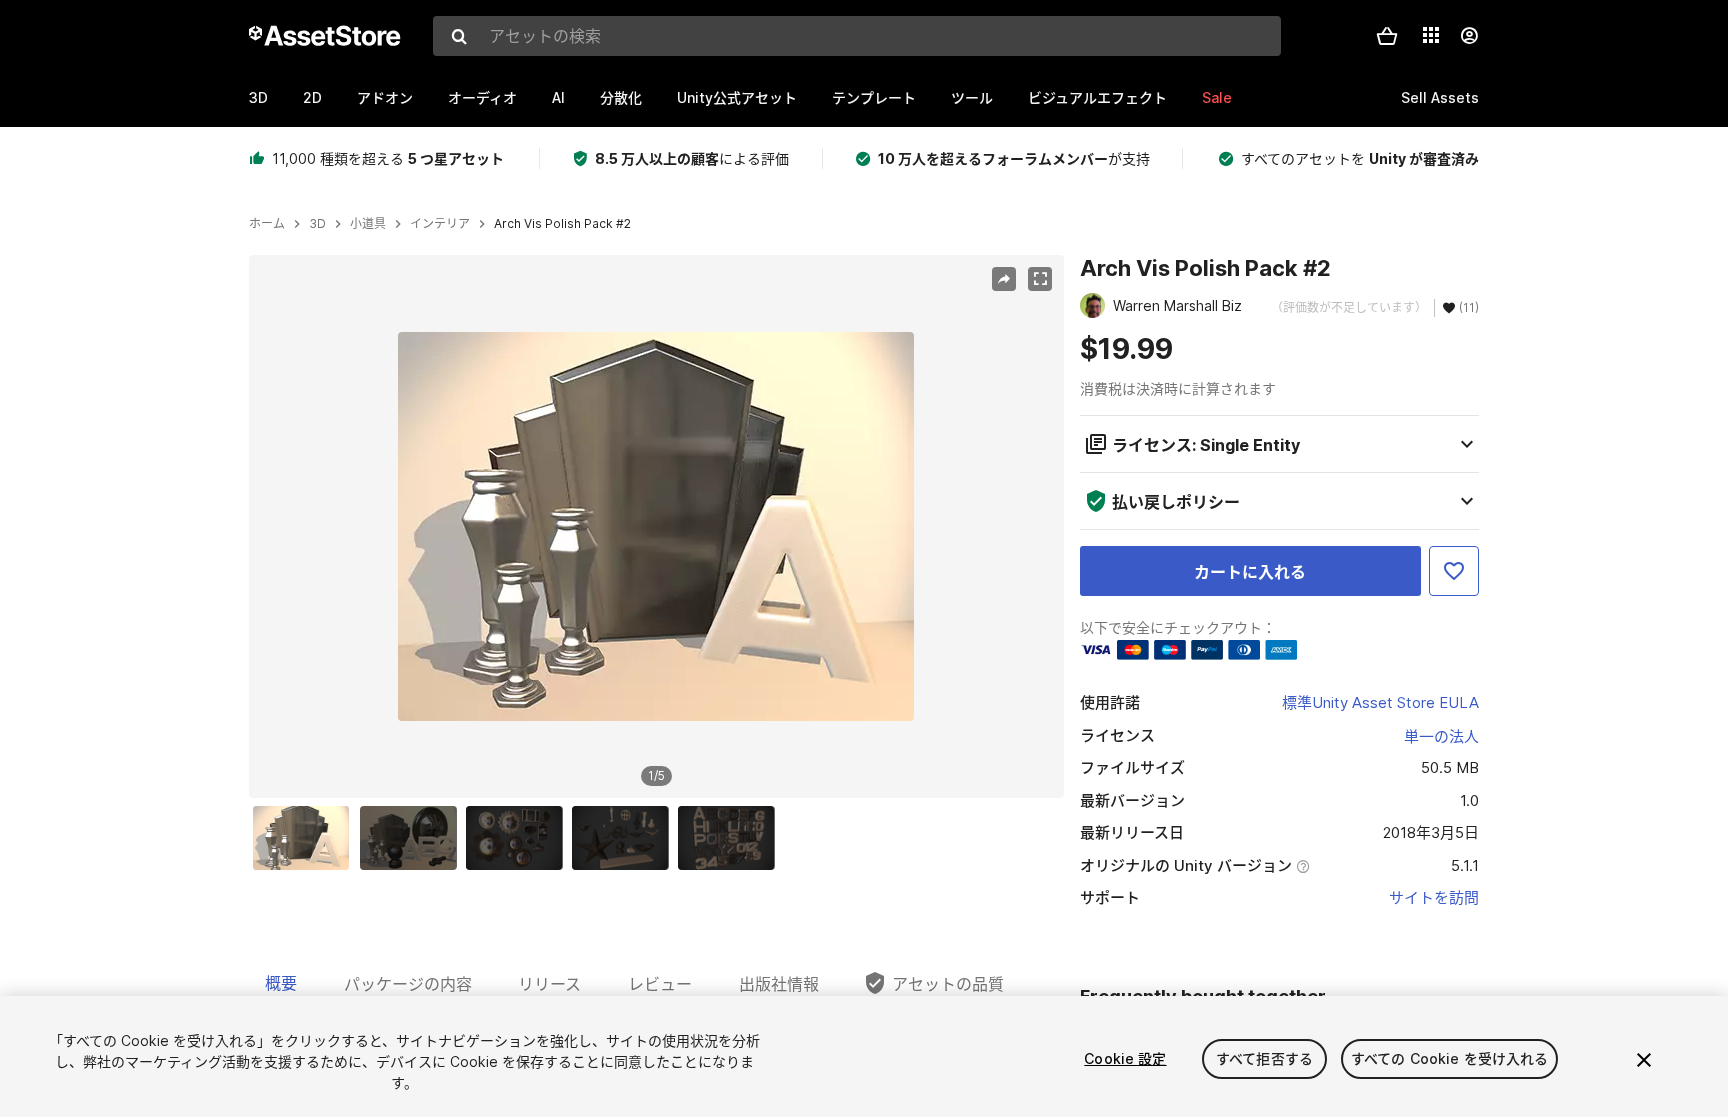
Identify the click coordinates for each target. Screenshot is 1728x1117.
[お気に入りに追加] (1454, 571)
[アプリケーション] (1431, 35)
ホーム (267, 224)
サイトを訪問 (1434, 897)
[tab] (281, 983)
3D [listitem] (317, 224)
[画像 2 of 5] (413, 838)
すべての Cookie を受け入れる (1450, 1058)
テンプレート (874, 97)
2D (312, 97)
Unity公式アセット (737, 97)
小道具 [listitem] (368, 224)
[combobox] (857, 36)
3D (258, 97)
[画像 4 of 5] (625, 838)
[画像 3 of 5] (519, 838)
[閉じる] (1644, 1060)
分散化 (621, 97)
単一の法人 (1441, 736)
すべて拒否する (1264, 1058)
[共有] (1004, 279)
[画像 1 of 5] (306, 838)
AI (558, 97)
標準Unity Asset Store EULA (1380, 702)
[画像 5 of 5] (731, 838)
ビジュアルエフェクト (1097, 97)
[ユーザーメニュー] (1469, 36)
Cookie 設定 (1125, 1058)
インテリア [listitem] (440, 224)
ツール (972, 97)
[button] (1387, 36)
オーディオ (482, 97)
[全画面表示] (1040, 279)
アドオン (385, 97)
